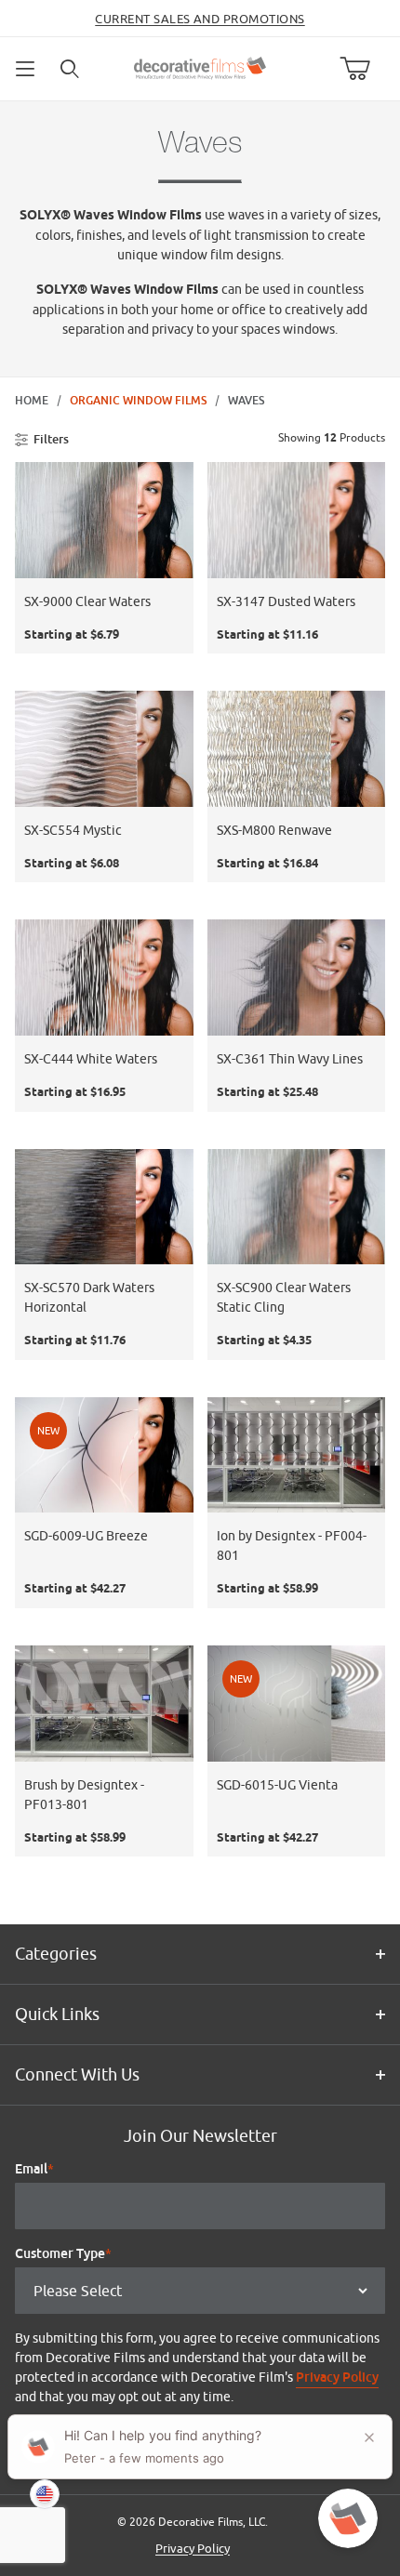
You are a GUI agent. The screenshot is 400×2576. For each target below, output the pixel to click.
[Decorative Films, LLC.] (200, 66)
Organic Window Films (138, 401)
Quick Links (57, 2014)
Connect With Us (77, 2074)
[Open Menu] (26, 69)
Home (32, 401)
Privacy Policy (337, 2377)
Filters (51, 439)
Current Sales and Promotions (200, 19)
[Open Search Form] (71, 69)
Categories (56, 1954)
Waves (246, 401)
